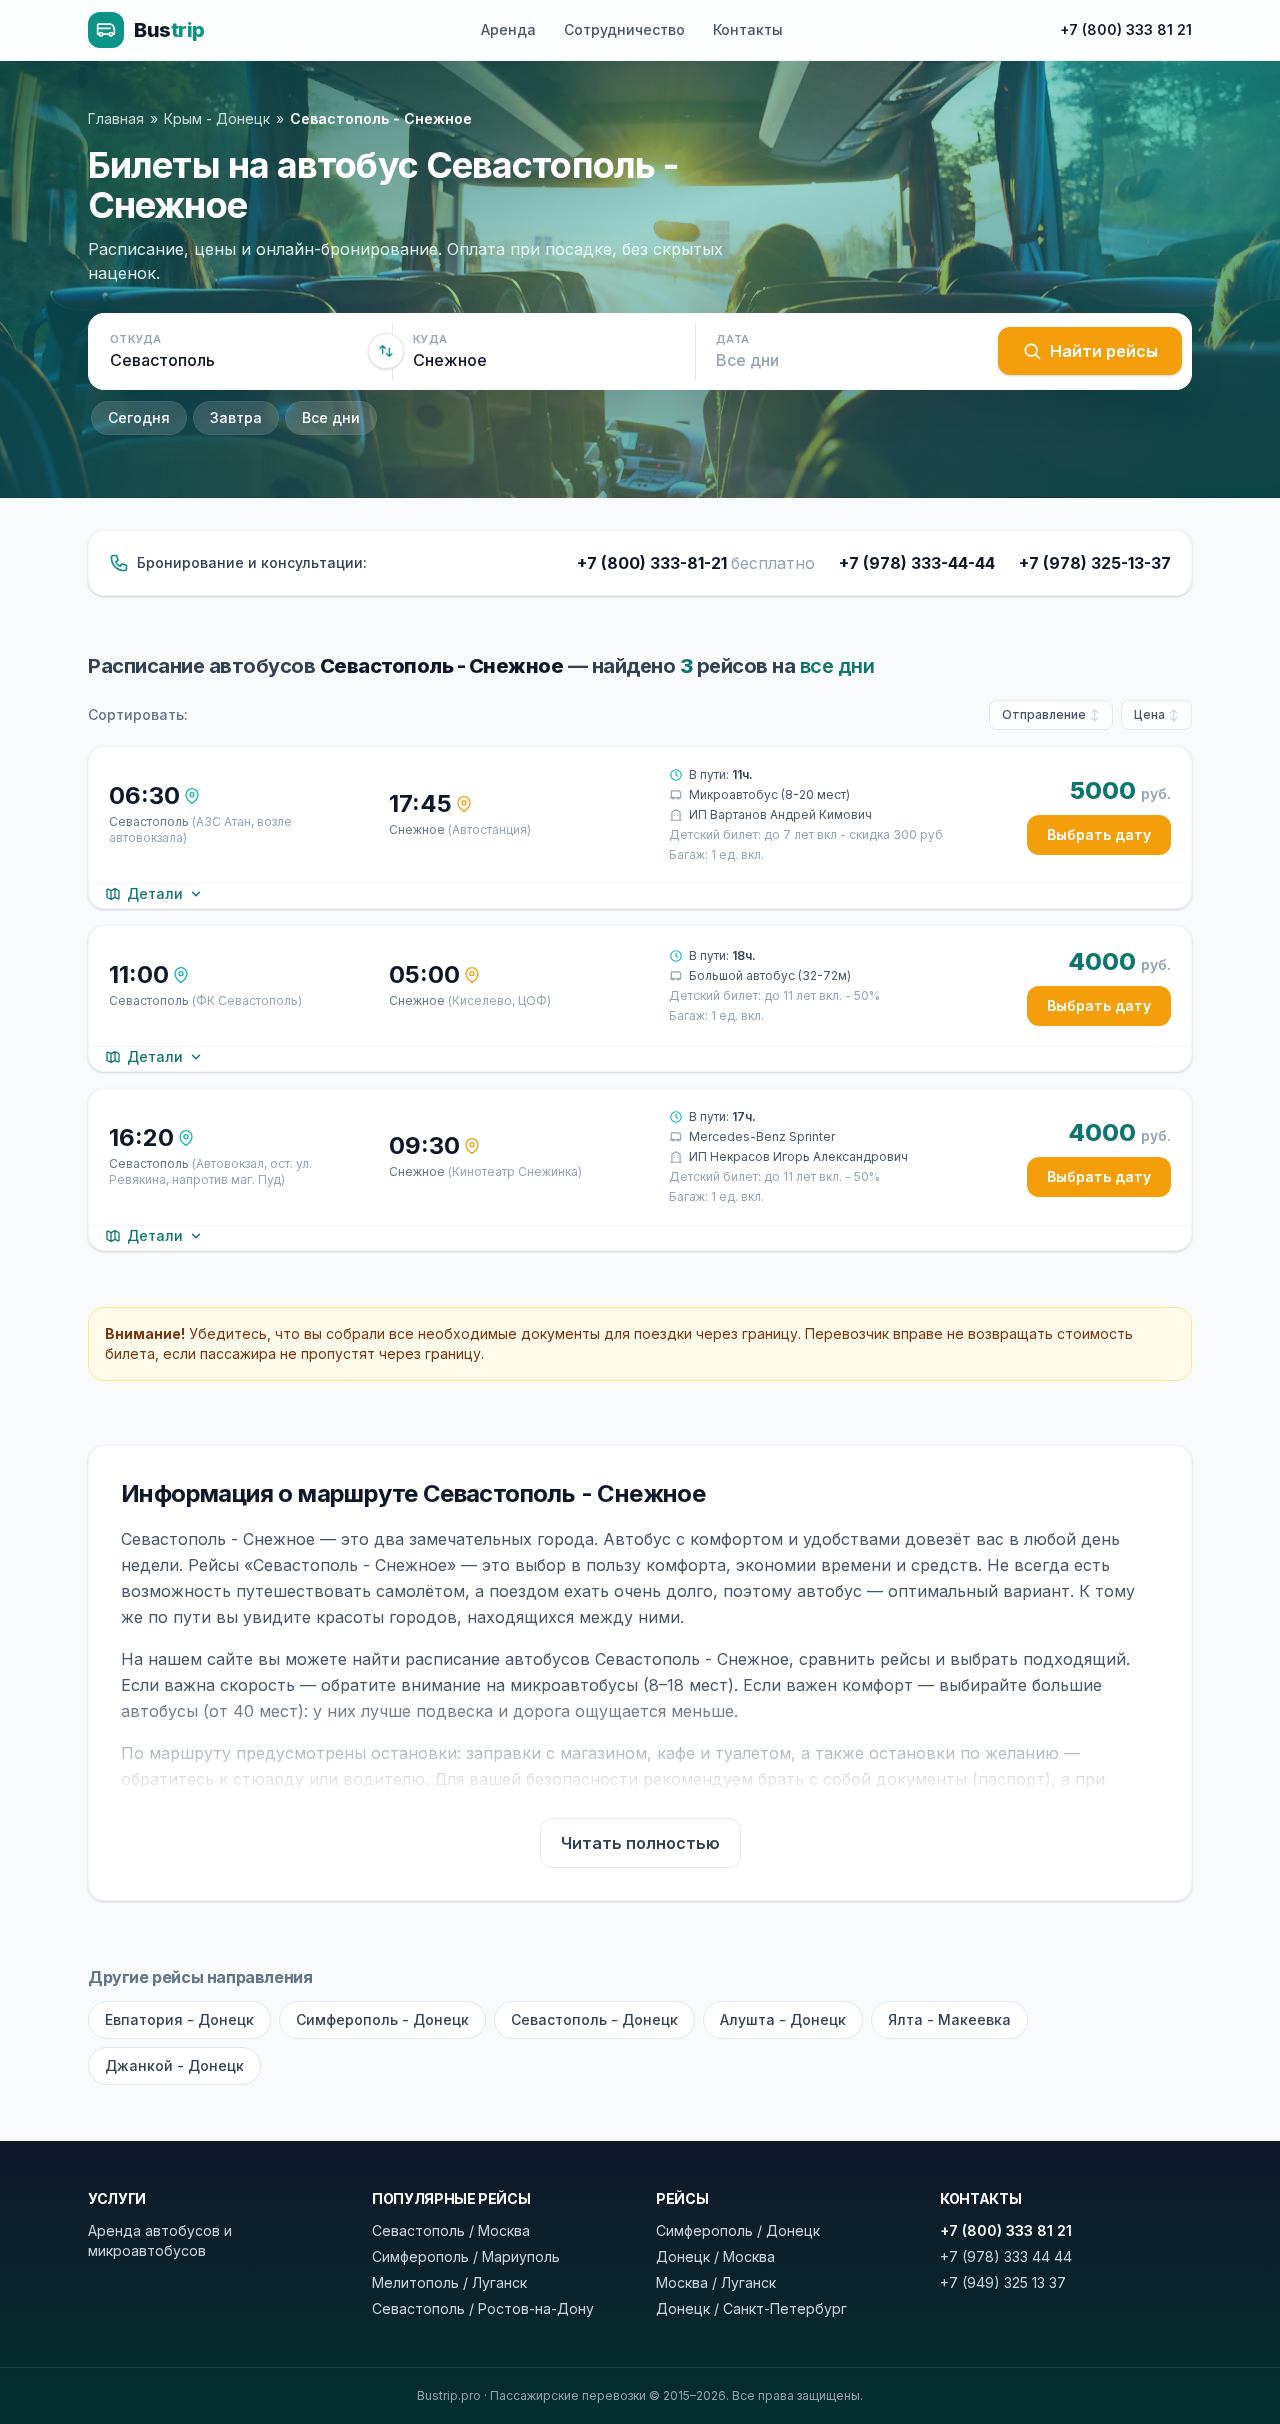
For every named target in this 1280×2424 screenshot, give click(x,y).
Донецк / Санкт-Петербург (751, 2308)
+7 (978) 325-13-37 (1095, 563)
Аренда (508, 29)
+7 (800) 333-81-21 (696, 563)
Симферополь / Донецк (738, 2230)
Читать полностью (640, 1843)
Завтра (236, 417)
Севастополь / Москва (451, 2230)
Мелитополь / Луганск (449, 2282)
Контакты (748, 29)
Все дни (331, 417)
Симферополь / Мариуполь (466, 2256)
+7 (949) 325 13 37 (1003, 2282)
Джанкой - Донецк (174, 2065)
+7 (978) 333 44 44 (1006, 2256)
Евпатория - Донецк (179, 2019)
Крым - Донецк (217, 118)
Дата (732, 339)
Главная (116, 118)
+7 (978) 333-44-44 (917, 563)
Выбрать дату (1099, 834)
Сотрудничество (624, 29)
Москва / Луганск (716, 2282)
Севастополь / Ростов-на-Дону (483, 2308)
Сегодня (139, 417)
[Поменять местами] (386, 351)
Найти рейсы (1104, 351)
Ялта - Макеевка (949, 2019)
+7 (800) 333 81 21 (1126, 29)
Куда (430, 339)
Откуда (136, 339)
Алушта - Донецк (783, 2019)
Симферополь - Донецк (382, 2019)
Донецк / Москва (715, 2256)
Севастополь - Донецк (594, 2019)
